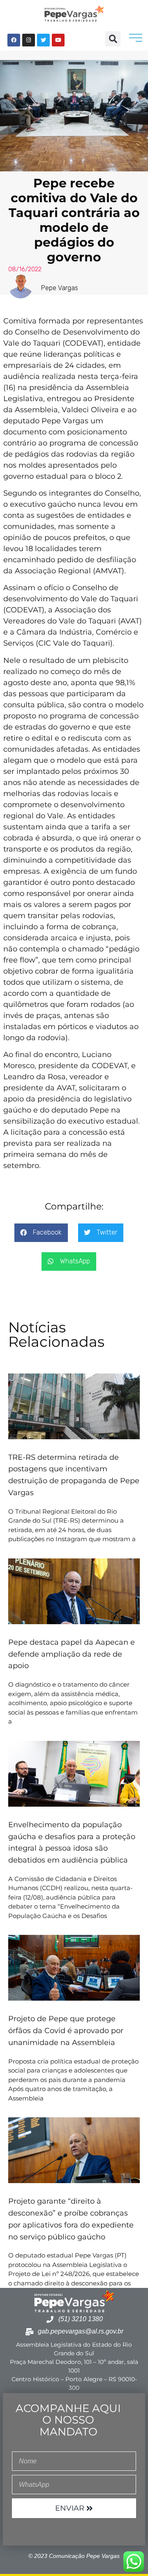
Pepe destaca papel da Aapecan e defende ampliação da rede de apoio (72, 1654)
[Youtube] (58, 40)
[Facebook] (14, 40)
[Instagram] (29, 40)
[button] (113, 39)
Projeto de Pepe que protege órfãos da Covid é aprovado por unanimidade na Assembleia (66, 2031)
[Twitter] (43, 40)
